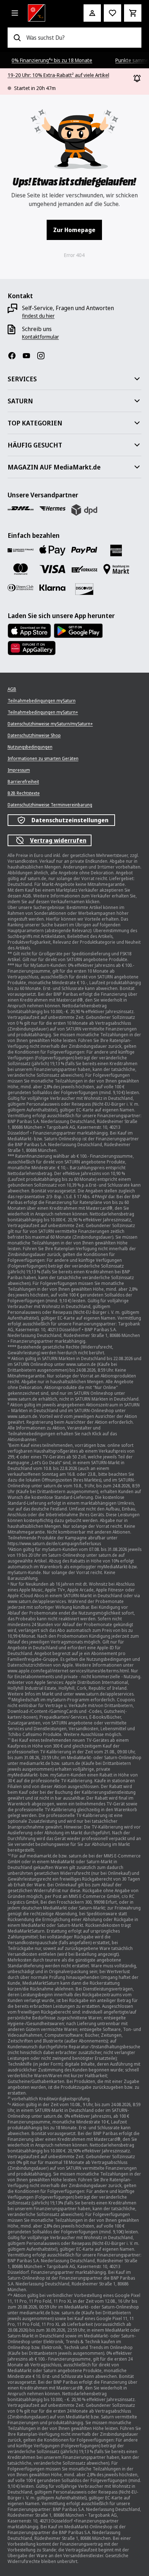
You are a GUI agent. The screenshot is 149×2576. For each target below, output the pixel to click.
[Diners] (21, 588)
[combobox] (81, 38)
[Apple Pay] (52, 550)
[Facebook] (15, 356)
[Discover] (84, 589)
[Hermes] (52, 509)
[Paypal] (84, 550)
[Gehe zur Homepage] (46, 13)
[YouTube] (29, 356)
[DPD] (84, 510)
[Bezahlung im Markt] (116, 569)
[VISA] (52, 569)
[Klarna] (52, 588)
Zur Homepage (74, 230)
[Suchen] (17, 38)
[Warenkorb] (133, 13)
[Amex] (116, 550)
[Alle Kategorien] (15, 13)
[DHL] (21, 509)
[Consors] (21, 550)
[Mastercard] (21, 569)
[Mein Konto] (92, 13)
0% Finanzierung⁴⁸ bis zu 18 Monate (52, 60)
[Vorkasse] (84, 569)
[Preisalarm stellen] (112, 13)
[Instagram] (44, 356)
